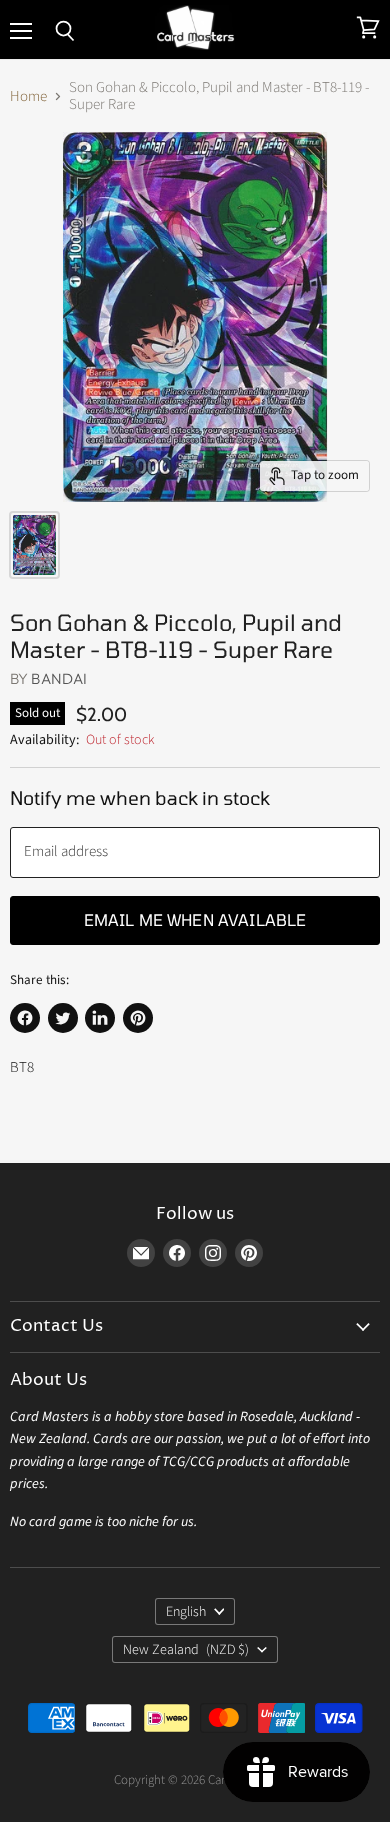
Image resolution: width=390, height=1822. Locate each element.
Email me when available (195, 919)
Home (28, 96)
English (186, 1612)
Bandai (59, 678)
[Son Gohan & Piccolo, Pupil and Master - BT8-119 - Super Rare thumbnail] (34, 545)
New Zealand (186, 1650)
